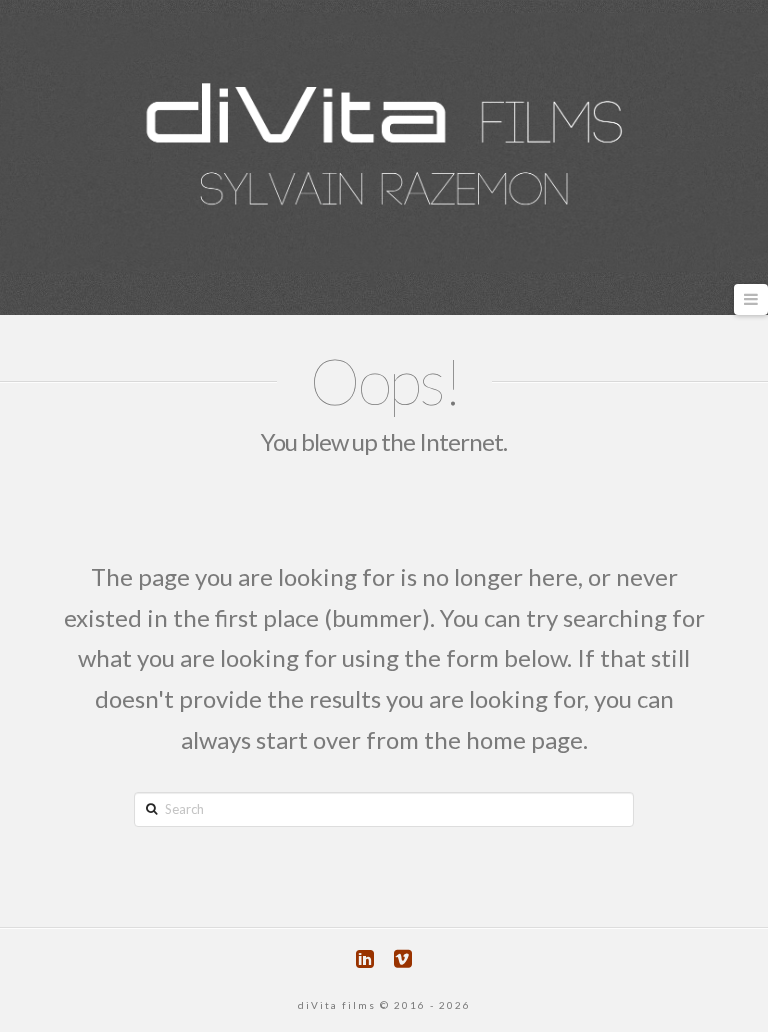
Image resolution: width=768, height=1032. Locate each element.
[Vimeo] (403, 958)
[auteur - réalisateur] (384, 142)
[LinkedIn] (365, 958)
